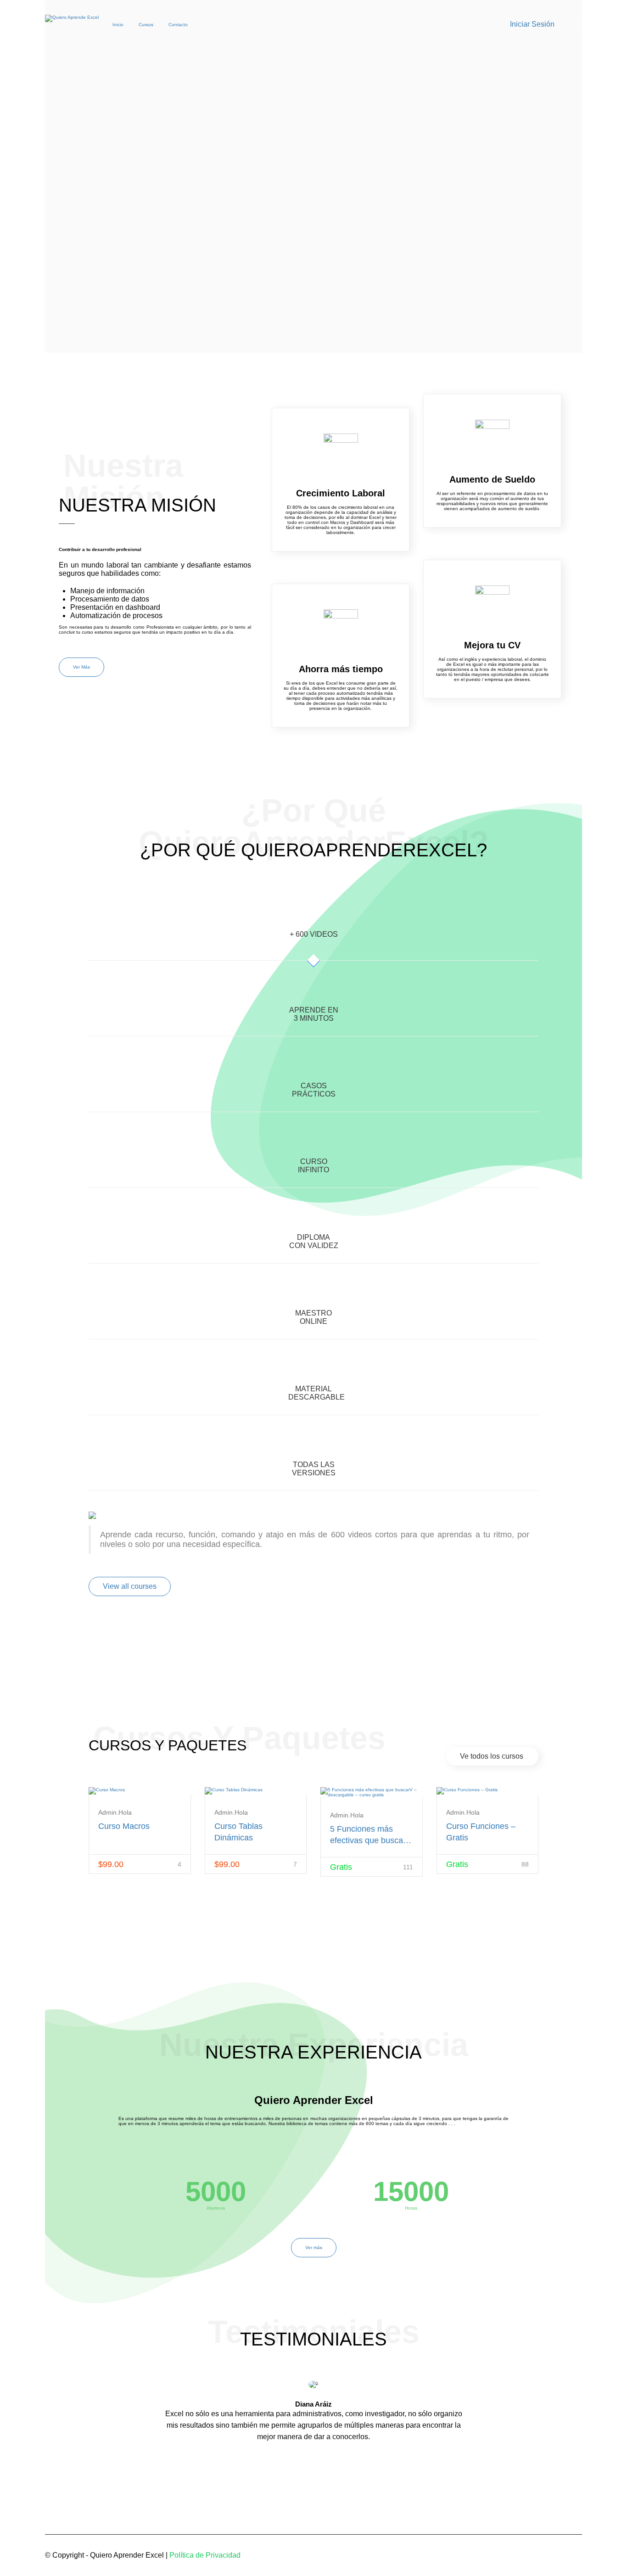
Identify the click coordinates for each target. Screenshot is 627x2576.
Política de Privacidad (205, 2555)
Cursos (146, 25)
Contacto (178, 25)
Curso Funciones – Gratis (481, 1832)
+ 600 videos (314, 934)
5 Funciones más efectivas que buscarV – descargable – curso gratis (371, 1835)
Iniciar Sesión (532, 24)
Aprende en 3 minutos (314, 1014)
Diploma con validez (314, 1241)
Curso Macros (124, 1826)
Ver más (314, 2247)
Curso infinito (313, 1166)
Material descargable (316, 1393)
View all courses (130, 1586)
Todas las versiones (314, 1469)
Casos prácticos (314, 1090)
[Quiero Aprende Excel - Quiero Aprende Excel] (72, 26)
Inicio (118, 25)
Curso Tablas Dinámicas (238, 1832)
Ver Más (81, 667)
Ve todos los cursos (492, 1756)
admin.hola (115, 1812)
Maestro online (313, 1317)
